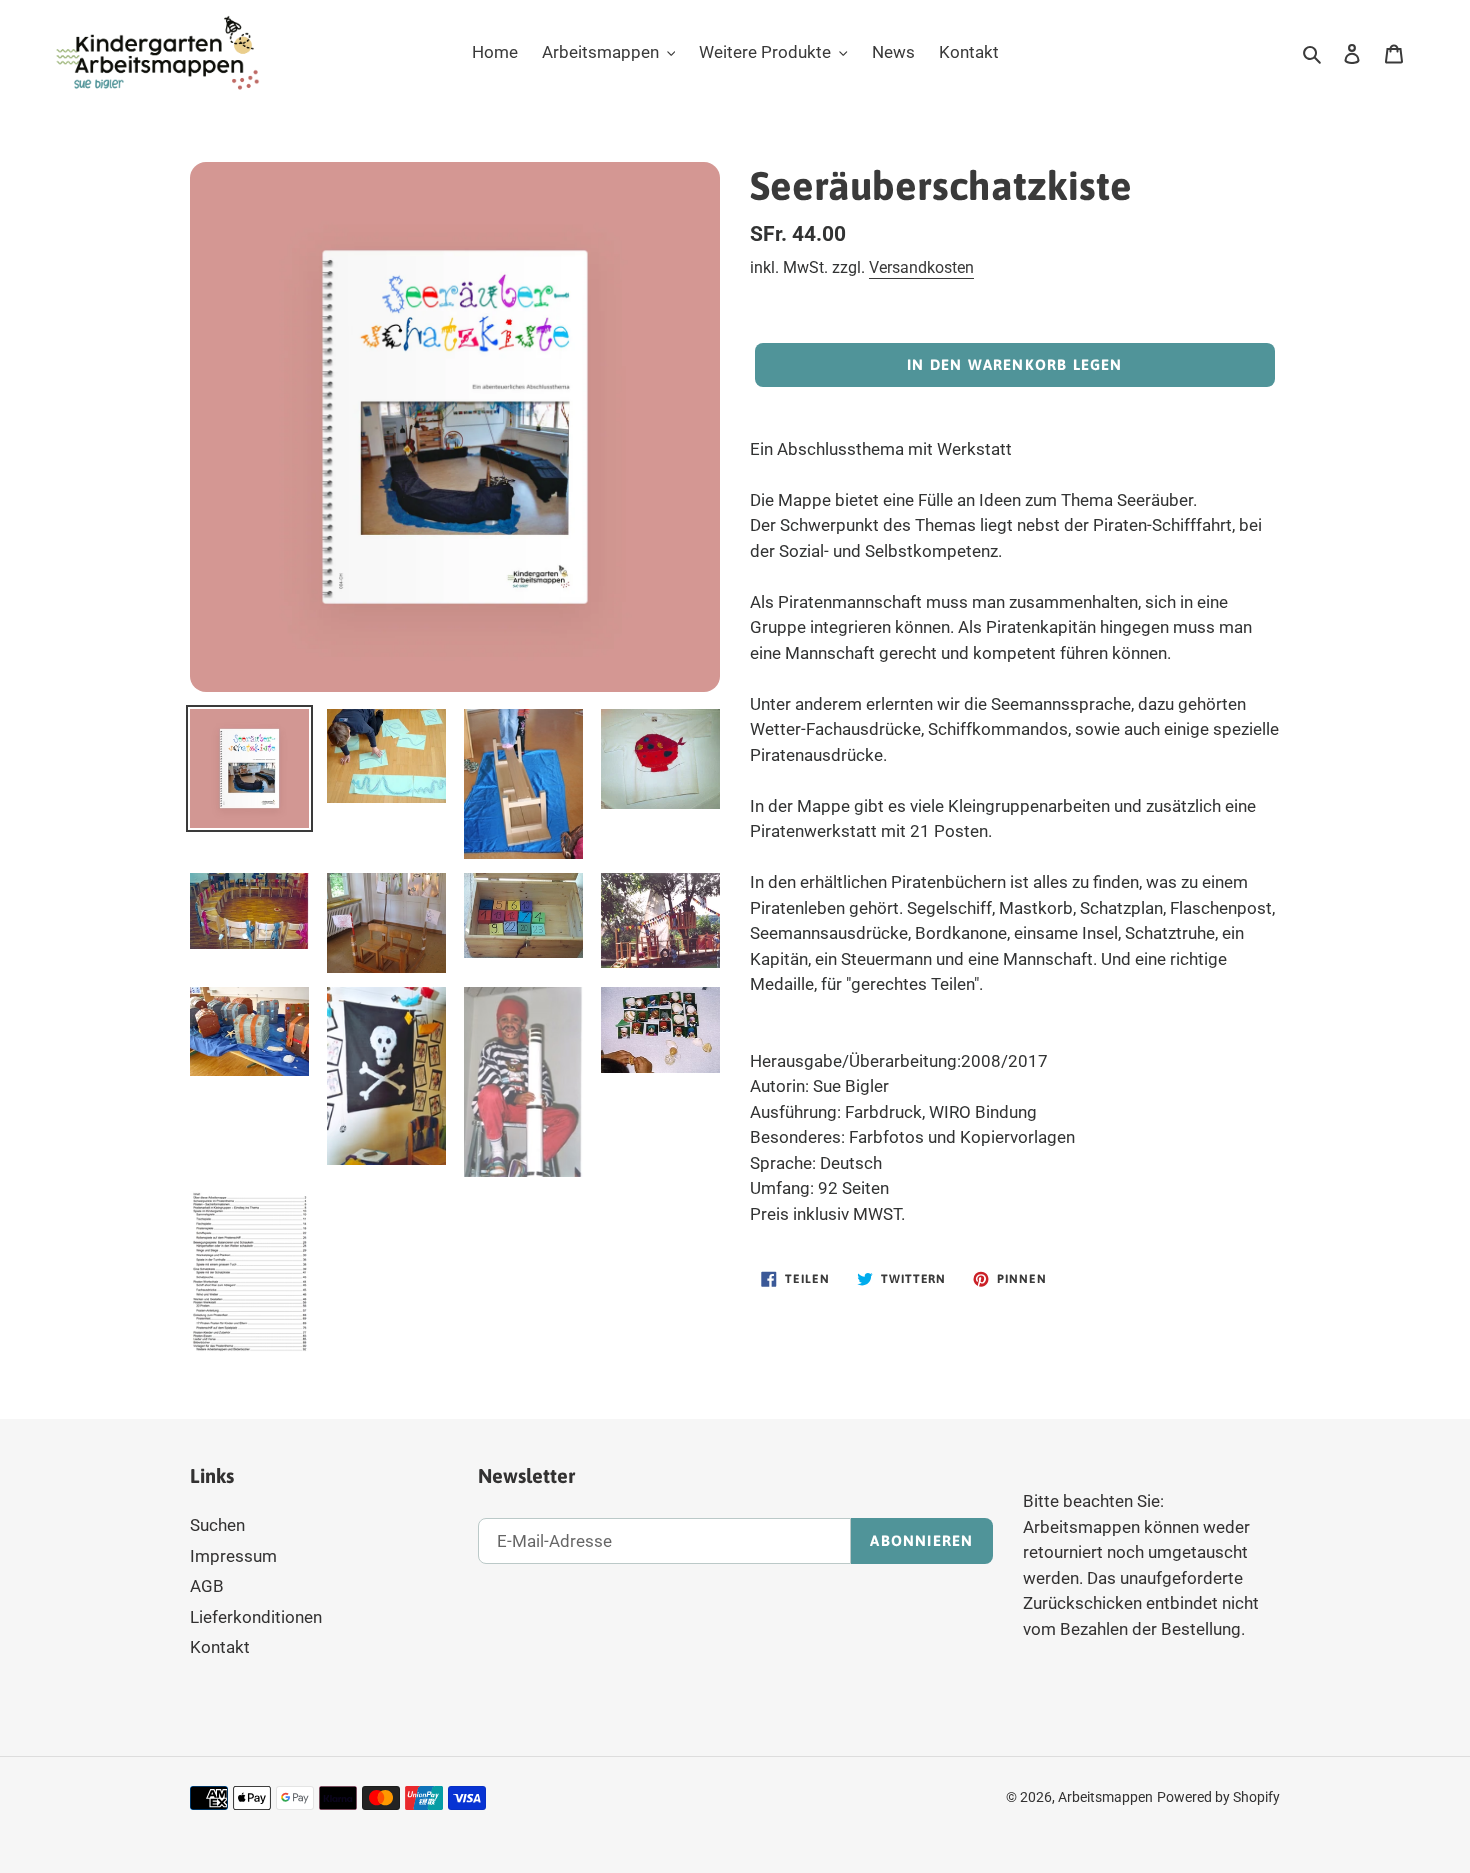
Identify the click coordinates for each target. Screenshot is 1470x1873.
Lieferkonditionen (256, 1617)
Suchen (217, 1525)
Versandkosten (921, 267)
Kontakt (220, 1647)
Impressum (233, 1556)
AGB (207, 1586)
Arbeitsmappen (1105, 1797)
